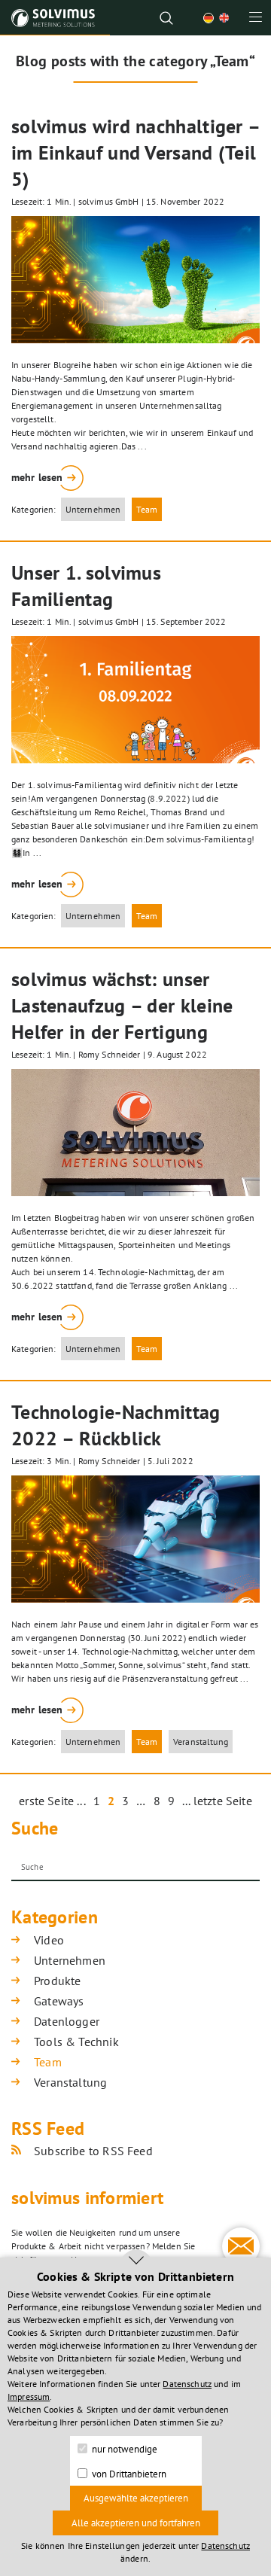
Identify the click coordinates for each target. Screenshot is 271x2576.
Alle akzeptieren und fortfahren (136, 2523)
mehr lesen (37, 477)
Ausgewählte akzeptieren (136, 2498)
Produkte (57, 1981)
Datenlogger (67, 2021)
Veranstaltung (201, 1742)
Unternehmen (93, 509)
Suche (35, 1828)
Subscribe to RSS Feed (93, 2151)
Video (49, 1940)
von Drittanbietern (128, 2474)
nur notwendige (123, 2449)
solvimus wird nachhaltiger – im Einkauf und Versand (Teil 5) (135, 152)
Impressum (29, 2396)
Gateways (59, 2001)
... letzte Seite (217, 1801)
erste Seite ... (52, 1801)
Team (147, 509)
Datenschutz (187, 2384)
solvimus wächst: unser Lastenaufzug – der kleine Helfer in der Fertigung (122, 1005)
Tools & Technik (76, 2042)
